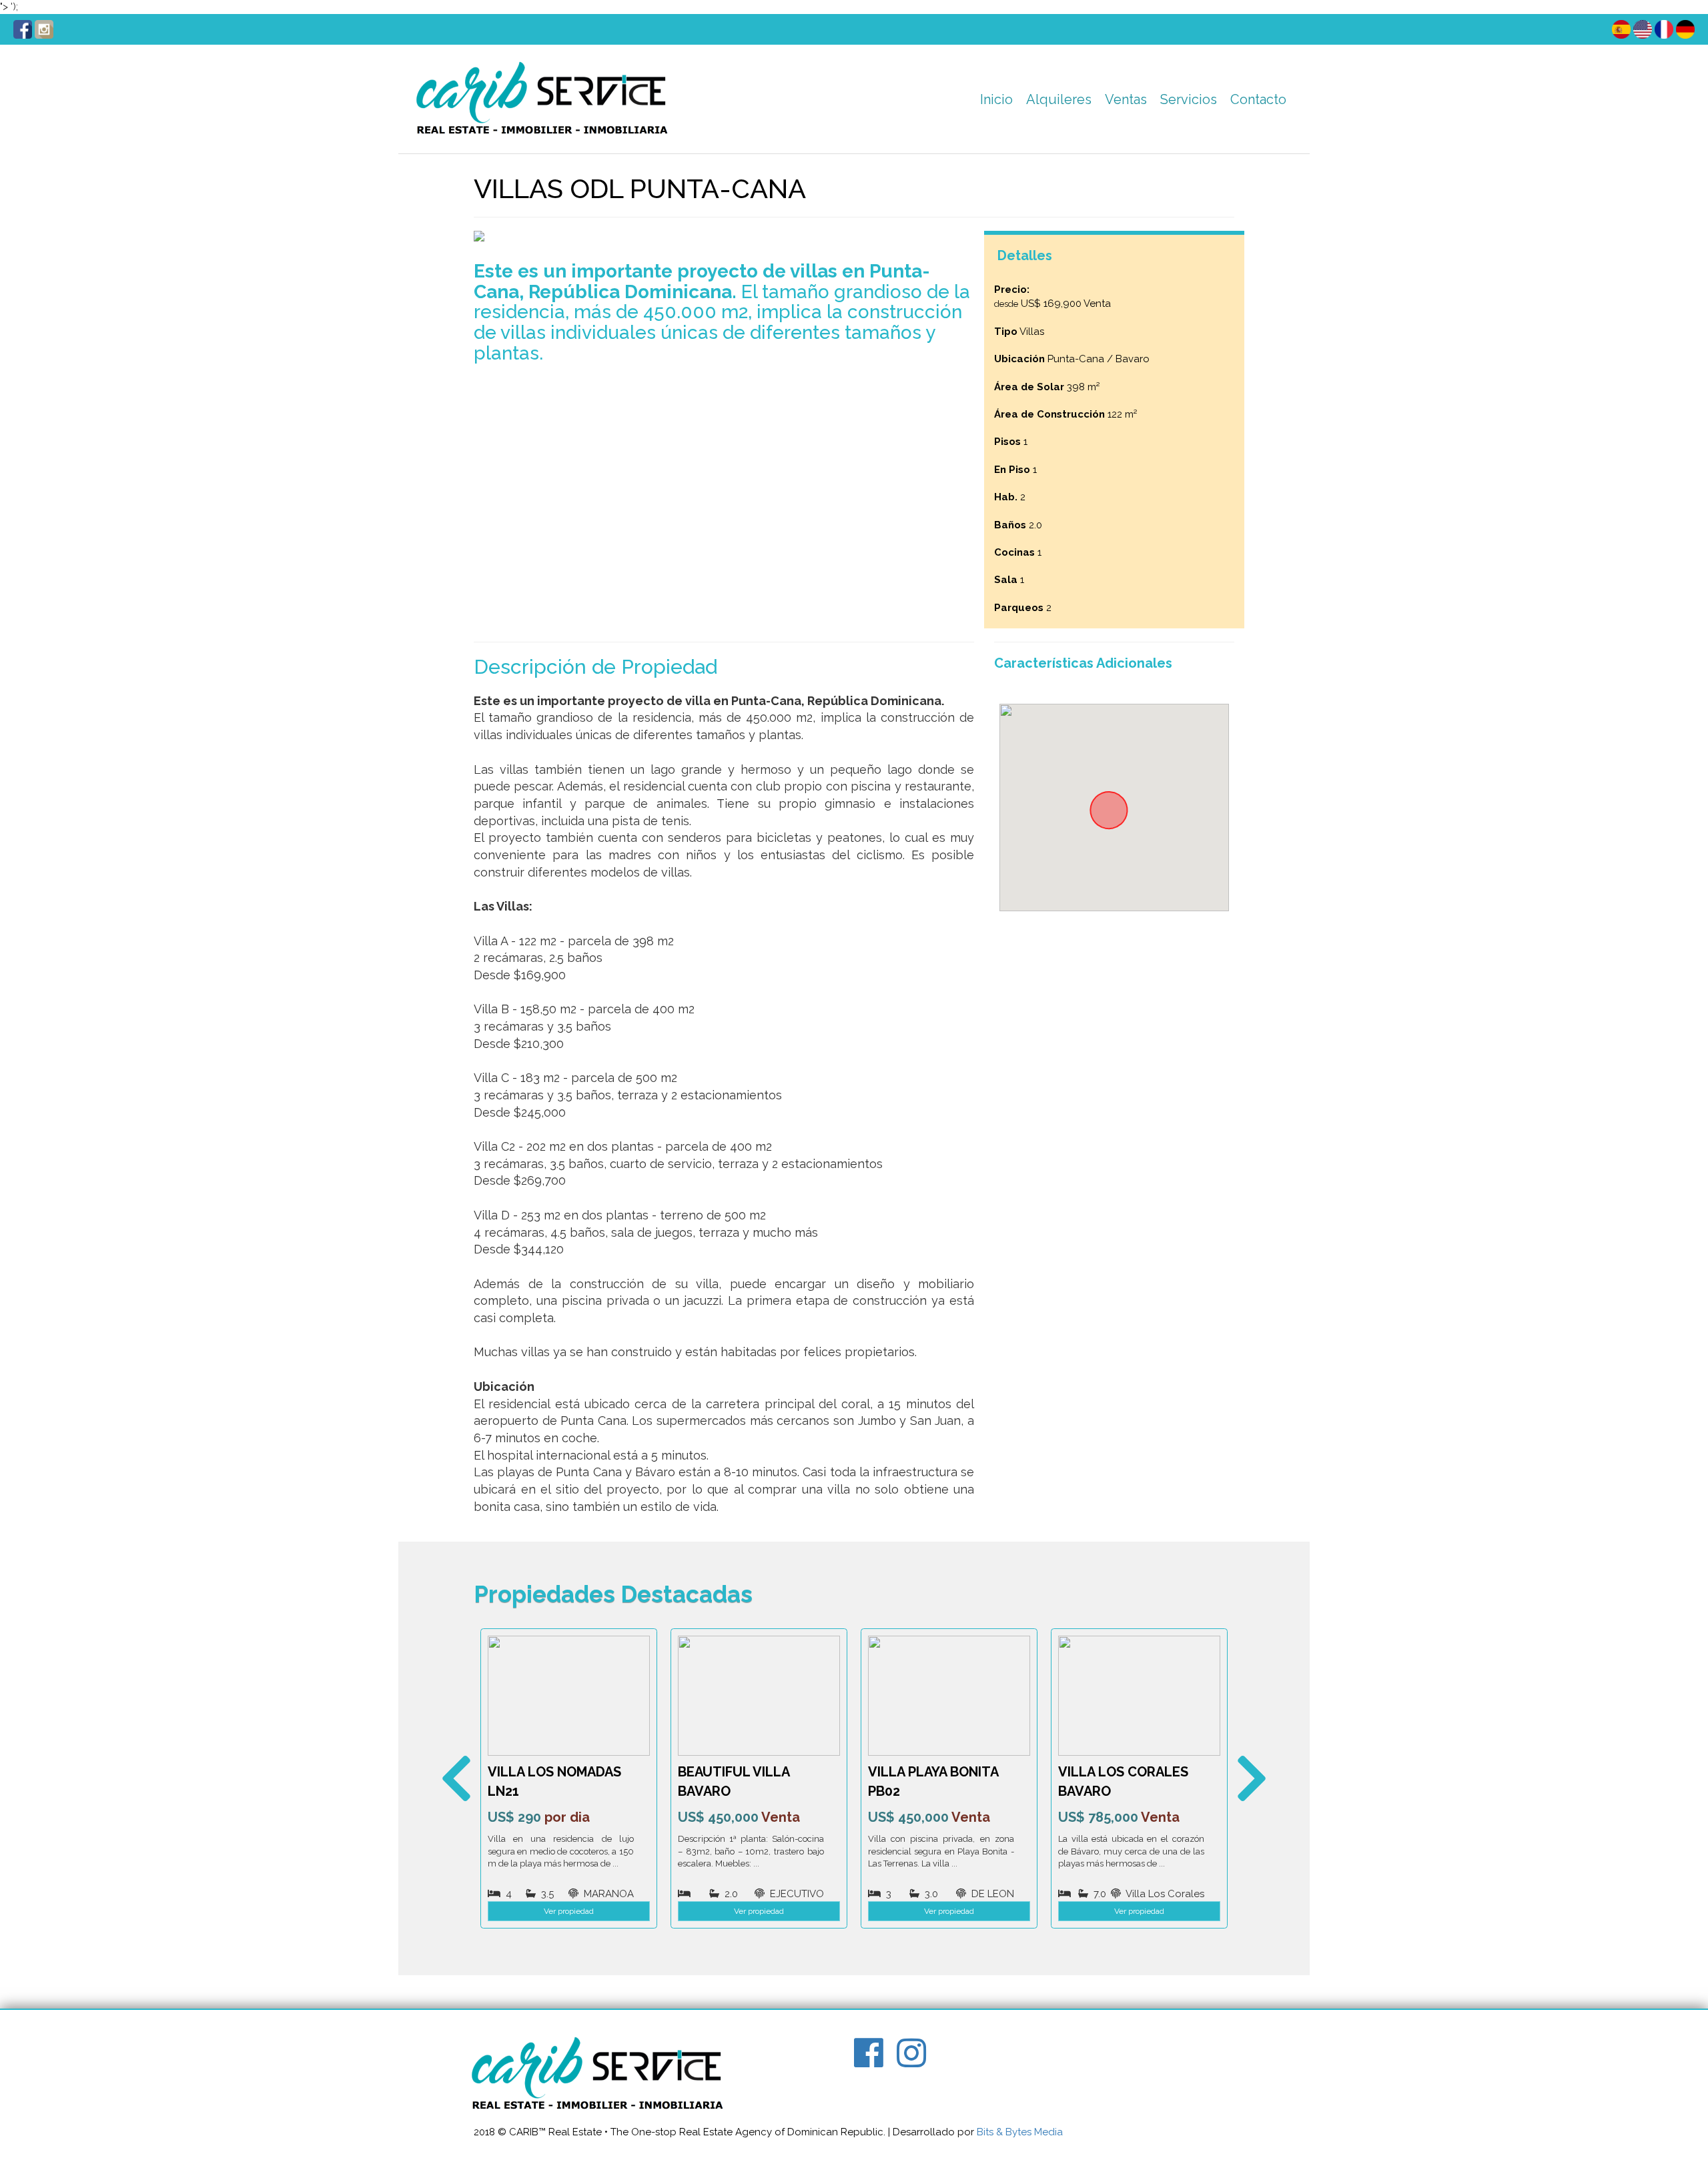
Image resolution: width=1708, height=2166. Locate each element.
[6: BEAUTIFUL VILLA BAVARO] (569, 1696)
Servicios (1189, 99)
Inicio (996, 99)
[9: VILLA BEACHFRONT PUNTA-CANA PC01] (1139, 1696)
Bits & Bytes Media (1020, 2132)
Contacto (1258, 99)
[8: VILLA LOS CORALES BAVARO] (949, 1696)
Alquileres (1059, 99)
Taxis (1178, 133)
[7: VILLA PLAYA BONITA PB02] (759, 1696)
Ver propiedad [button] (569, 1911)
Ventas (1126, 99)
